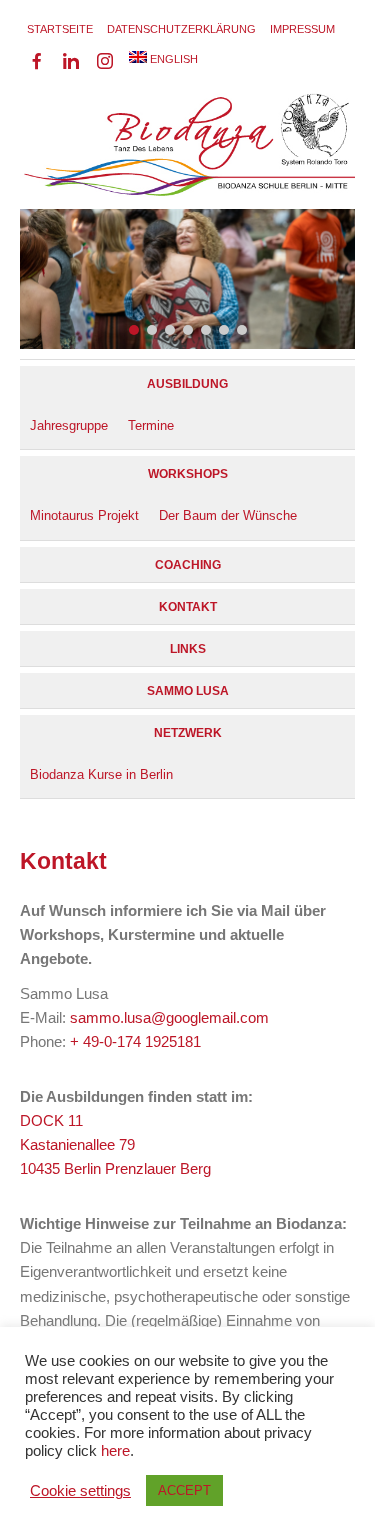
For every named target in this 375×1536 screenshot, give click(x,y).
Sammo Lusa (188, 691)
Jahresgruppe (69, 425)
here (115, 1451)
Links (188, 649)
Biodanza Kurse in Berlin (101, 774)
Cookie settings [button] (80, 1491)
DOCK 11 (51, 1120)
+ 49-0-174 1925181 (135, 1041)
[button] (134, 330)
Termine (151, 425)
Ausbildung (187, 384)
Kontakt (188, 607)
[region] (187, 177)
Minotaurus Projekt (84, 515)
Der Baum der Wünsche (228, 515)
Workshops (188, 474)
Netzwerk (188, 733)
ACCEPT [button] (184, 1490)
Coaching (188, 565)
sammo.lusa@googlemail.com (169, 1017)
